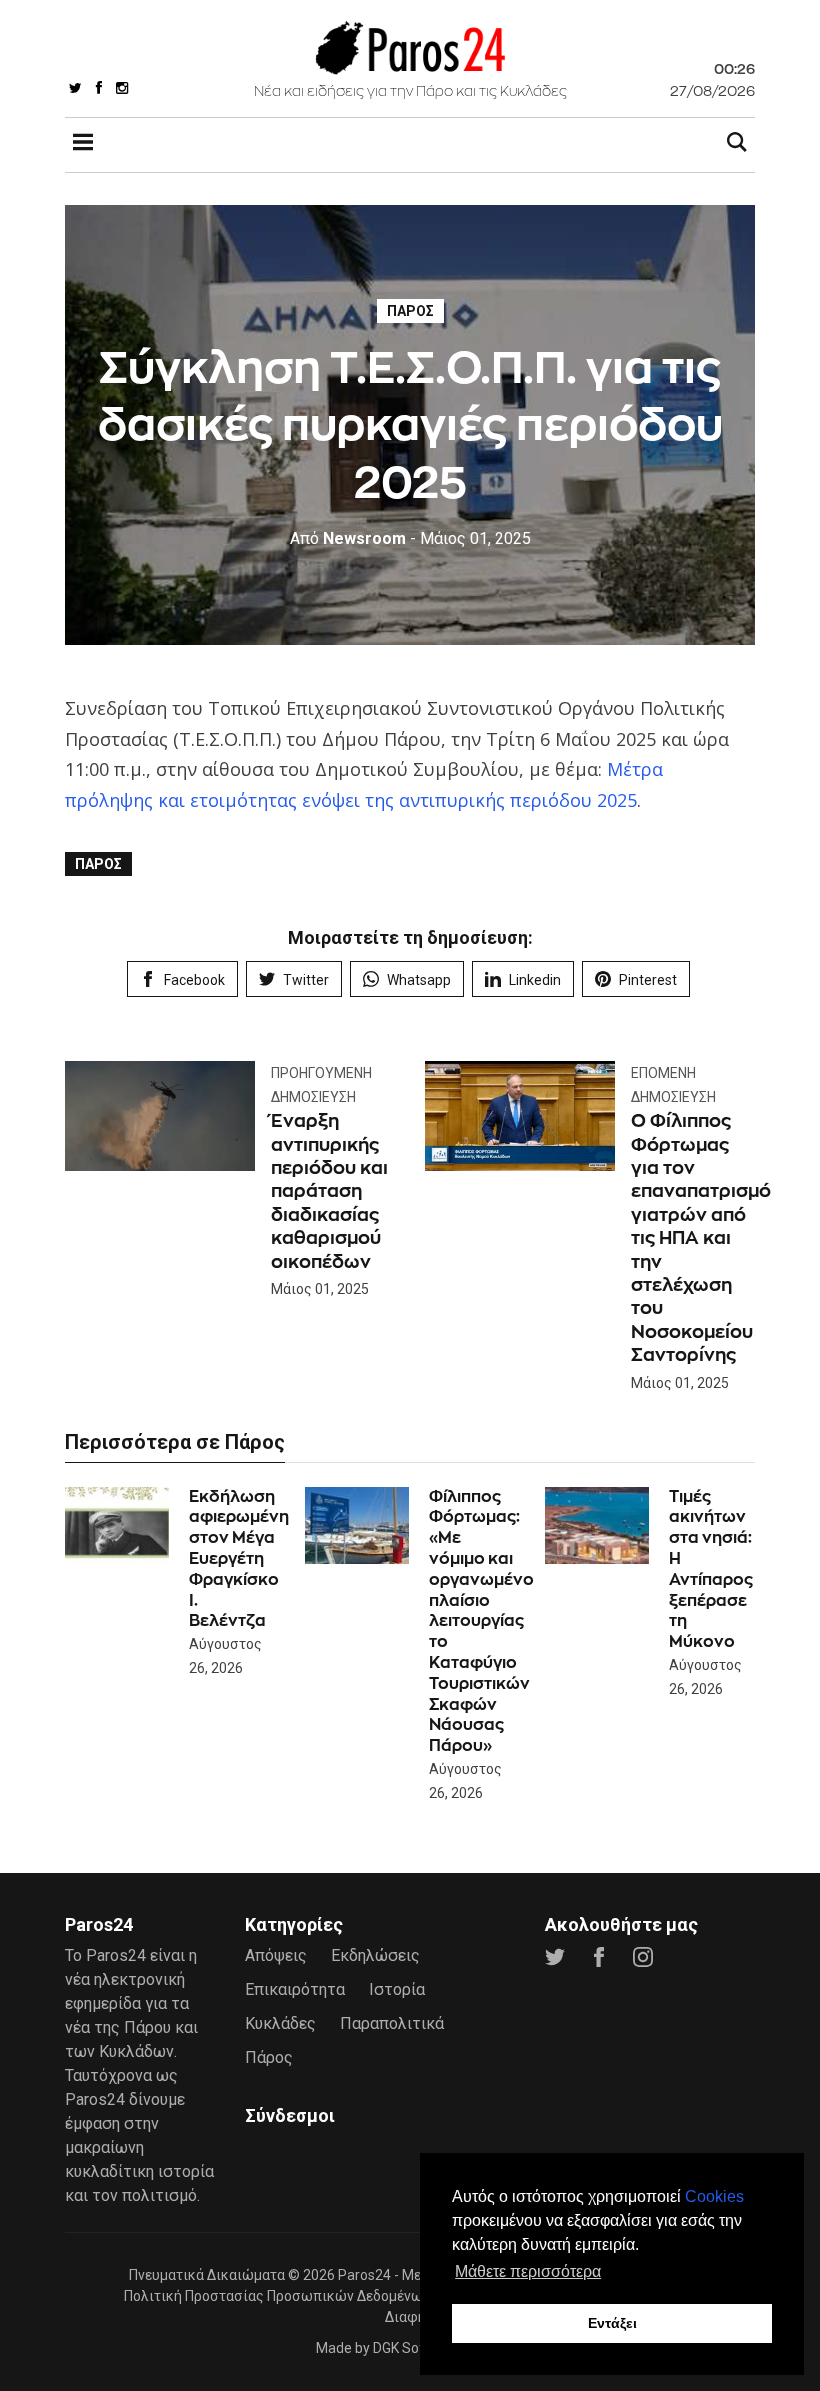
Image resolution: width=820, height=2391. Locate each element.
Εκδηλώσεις (375, 1955)
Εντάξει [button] (612, 2323)
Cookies (714, 2196)
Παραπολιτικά (392, 2023)
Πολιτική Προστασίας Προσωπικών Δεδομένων (277, 2296)
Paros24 (364, 2275)
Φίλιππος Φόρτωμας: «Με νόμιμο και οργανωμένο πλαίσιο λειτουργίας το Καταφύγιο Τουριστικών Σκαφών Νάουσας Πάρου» (481, 1621)
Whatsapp (419, 980)
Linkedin (535, 980)
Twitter (306, 980)
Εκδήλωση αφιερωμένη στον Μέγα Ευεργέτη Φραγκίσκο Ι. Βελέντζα (239, 1559)
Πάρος (410, 311)
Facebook (194, 980)
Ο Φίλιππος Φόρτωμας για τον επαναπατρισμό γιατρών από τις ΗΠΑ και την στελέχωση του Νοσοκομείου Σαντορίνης (701, 1237)
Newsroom (348, 538)
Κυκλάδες (280, 2023)
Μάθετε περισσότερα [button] (528, 2271)
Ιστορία (397, 1989)
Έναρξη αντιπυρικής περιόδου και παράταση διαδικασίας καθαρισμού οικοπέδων (329, 1190)
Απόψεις (276, 1955)
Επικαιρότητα (295, 1989)
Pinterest (648, 980)
